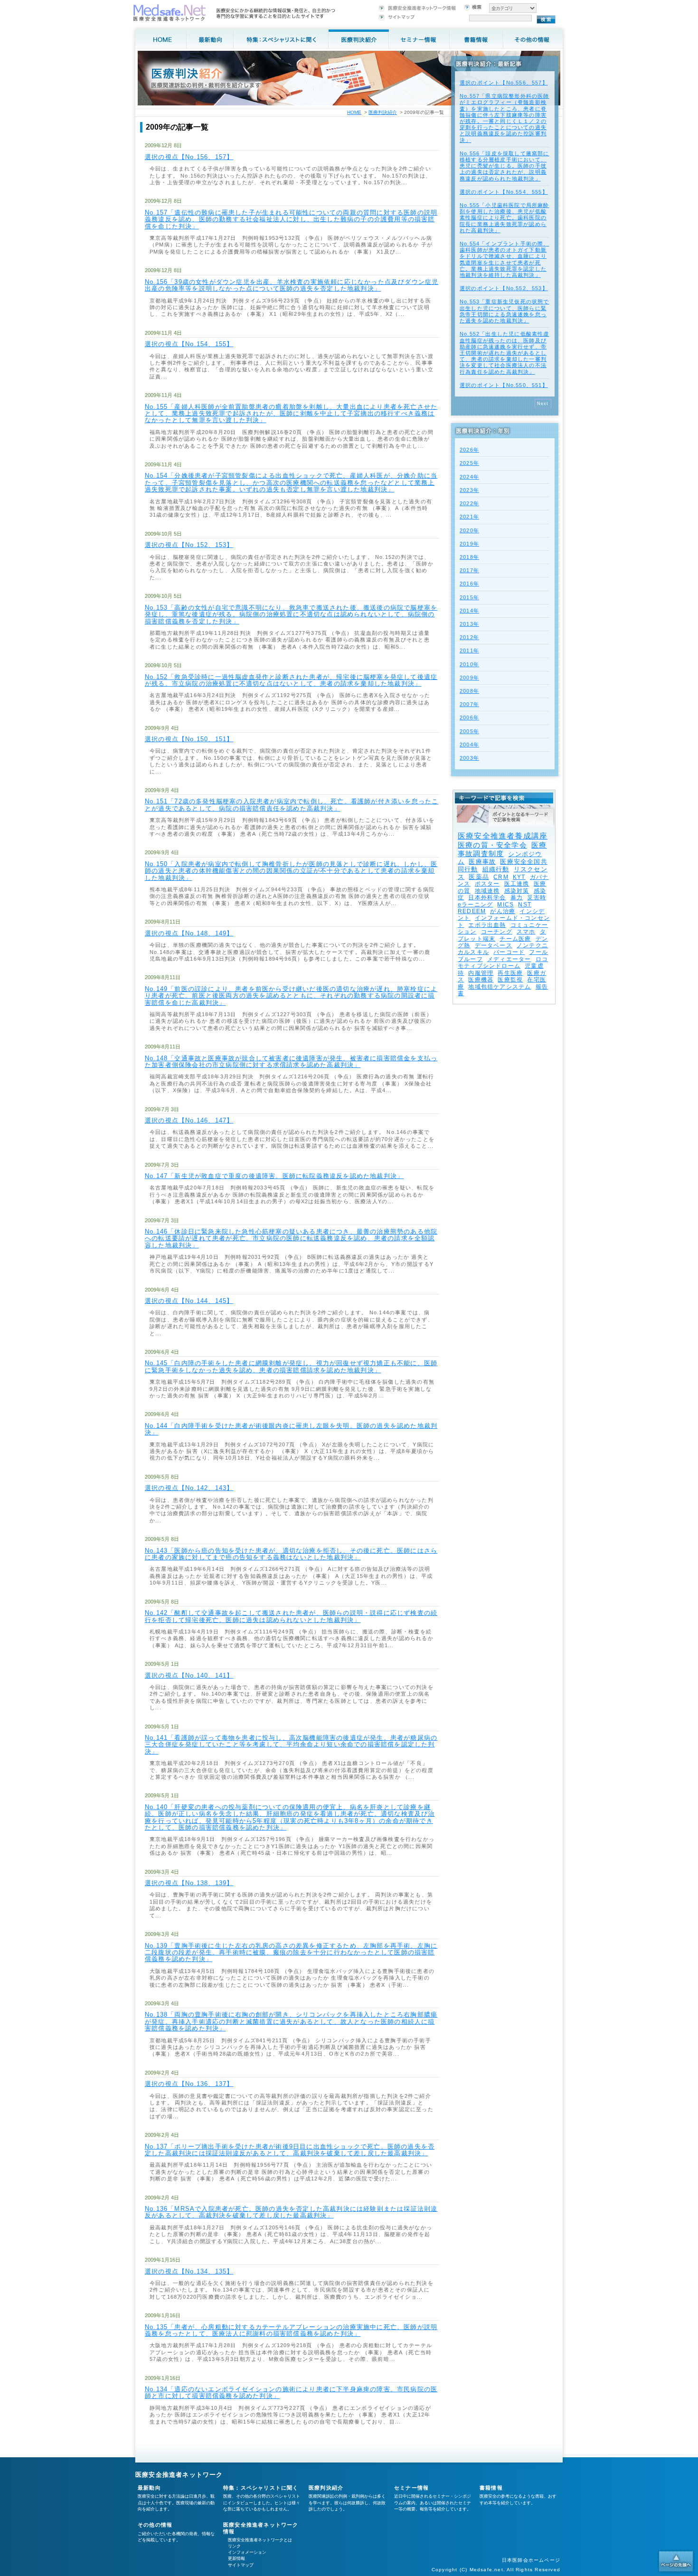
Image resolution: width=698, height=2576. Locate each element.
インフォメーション (247, 2552)
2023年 (469, 490)
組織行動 (496, 869)
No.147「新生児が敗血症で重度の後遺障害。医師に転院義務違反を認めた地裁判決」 (274, 1176)
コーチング (497, 932)
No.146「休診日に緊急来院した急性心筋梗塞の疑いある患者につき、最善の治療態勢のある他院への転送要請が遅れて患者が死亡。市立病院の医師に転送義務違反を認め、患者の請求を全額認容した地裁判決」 (291, 1238)
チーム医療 (515, 939)
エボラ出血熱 (487, 925)
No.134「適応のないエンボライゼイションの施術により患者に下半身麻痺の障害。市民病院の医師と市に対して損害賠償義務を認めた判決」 (291, 2392)
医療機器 (481, 980)
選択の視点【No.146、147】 (189, 1120)
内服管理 (481, 973)
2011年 (469, 651)
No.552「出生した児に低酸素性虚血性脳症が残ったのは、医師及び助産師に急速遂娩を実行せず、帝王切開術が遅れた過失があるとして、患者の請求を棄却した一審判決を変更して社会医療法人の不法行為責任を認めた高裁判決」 (505, 353)
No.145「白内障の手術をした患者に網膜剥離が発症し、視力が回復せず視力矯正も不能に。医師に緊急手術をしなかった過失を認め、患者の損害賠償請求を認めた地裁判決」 (291, 1366)
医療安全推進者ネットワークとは (260, 2540)
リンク (234, 2546)
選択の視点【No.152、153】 (189, 545)
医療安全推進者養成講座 (503, 836)
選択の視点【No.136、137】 (189, 2084)
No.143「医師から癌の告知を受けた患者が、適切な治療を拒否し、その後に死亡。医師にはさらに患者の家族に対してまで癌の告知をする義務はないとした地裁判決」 (291, 1554)
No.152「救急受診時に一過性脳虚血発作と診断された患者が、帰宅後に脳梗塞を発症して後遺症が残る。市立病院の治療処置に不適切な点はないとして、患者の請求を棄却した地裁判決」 (291, 680)
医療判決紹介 (383, 112)
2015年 (469, 597)
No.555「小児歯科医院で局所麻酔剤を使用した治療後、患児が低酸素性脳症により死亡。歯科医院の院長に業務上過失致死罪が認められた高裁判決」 (505, 218)
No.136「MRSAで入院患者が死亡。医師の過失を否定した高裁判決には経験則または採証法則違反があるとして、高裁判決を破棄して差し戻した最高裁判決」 (291, 2212)
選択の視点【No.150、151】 (189, 739)
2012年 (469, 637)
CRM (501, 877)
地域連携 (487, 891)
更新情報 (236, 2558)
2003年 (469, 758)
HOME (354, 112)
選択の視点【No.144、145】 (189, 1301)
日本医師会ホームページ (531, 2560)
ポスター (487, 884)
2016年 (469, 584)
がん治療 (503, 911)
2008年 (469, 691)
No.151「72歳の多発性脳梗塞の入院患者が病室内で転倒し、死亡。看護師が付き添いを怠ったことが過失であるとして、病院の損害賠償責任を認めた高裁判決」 (292, 805)
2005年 (469, 731)
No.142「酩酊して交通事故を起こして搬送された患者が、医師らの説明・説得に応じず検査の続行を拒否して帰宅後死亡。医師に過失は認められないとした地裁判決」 (291, 1616)
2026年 (469, 450)
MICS (505, 905)
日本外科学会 (487, 897)
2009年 (469, 678)
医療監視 (510, 980)
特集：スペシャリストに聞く (261, 2488)
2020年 (469, 530)
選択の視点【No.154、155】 (189, 344)
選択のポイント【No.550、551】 (504, 385)
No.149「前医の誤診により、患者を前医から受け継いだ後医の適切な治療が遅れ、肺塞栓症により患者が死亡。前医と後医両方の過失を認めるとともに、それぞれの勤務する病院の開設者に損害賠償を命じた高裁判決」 (291, 996)
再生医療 (510, 973)
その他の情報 (155, 2525)
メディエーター (509, 959)
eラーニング (475, 905)
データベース (494, 945)
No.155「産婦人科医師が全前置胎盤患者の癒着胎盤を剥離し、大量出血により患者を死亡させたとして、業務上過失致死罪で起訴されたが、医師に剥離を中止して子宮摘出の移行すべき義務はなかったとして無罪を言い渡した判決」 (291, 414)
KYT (519, 877)
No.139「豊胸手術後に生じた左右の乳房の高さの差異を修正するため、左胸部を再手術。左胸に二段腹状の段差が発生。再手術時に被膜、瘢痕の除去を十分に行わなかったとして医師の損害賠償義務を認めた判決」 (291, 1953)
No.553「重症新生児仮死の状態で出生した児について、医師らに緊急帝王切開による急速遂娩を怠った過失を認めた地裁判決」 (505, 311)
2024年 (469, 477)
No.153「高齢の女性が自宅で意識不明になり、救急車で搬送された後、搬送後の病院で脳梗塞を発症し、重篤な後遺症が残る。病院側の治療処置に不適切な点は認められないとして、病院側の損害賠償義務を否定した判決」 (291, 614)
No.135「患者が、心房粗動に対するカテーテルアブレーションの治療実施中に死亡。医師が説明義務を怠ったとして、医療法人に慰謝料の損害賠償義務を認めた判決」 (291, 2330)
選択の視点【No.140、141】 (189, 1675)
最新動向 (149, 2488)
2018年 (469, 557)
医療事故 (482, 862)
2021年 (469, 517)
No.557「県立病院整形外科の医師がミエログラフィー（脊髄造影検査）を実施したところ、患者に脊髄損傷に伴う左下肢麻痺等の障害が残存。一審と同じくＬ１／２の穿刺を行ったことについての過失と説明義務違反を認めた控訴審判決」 (505, 118)
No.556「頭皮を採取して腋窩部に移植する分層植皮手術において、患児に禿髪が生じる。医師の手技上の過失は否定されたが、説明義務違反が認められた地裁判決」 (505, 166)
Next (543, 404)
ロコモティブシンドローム (503, 962)
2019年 (469, 544)
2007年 (469, 704)
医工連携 (517, 884)
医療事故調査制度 (502, 849)
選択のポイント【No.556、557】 (504, 83)
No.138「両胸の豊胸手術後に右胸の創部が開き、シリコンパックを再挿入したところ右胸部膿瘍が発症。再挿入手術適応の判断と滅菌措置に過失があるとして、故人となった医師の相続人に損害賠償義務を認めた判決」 (291, 2021)
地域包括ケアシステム (500, 987)
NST (525, 905)
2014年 (469, 611)
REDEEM (472, 911)
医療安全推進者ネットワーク (179, 2475)
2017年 (469, 570)
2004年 (469, 745)
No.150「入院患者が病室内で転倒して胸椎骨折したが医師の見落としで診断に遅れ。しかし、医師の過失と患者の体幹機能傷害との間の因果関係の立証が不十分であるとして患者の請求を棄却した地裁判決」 (291, 871)
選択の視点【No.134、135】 (189, 2271)
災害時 (537, 897)
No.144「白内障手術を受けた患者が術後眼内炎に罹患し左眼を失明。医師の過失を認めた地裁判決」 (291, 1429)
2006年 (469, 717)
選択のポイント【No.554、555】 (504, 192)
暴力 (517, 897)
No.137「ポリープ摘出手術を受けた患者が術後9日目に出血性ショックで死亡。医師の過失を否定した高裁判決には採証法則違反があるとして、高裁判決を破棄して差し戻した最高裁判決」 (290, 2150)
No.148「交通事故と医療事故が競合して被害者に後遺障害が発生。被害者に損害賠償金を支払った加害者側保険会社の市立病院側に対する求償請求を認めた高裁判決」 (291, 1062)
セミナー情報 (411, 2488)
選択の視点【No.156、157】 (189, 157)
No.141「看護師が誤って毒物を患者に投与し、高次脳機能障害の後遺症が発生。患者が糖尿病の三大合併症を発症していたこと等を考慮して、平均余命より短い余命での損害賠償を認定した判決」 (291, 1745)
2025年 (469, 463)
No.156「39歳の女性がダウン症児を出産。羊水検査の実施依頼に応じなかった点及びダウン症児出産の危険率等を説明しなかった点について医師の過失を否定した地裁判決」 (292, 285)
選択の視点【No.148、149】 (189, 933)
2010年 (469, 664)
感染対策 (517, 891)
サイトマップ (241, 2565)
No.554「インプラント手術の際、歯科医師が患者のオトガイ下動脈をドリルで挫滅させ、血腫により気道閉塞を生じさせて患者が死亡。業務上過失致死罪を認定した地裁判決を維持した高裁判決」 (505, 259)
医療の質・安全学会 (492, 845)
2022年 (469, 503)
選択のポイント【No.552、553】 (504, 288)
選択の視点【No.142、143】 (189, 1488)
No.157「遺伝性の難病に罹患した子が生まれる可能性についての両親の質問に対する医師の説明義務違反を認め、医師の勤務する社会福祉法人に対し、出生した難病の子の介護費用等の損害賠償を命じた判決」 (291, 219)
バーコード (509, 952)
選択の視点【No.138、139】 (189, 1883)
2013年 (469, 624)
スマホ (526, 932)
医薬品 (479, 877)
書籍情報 (491, 2488)
